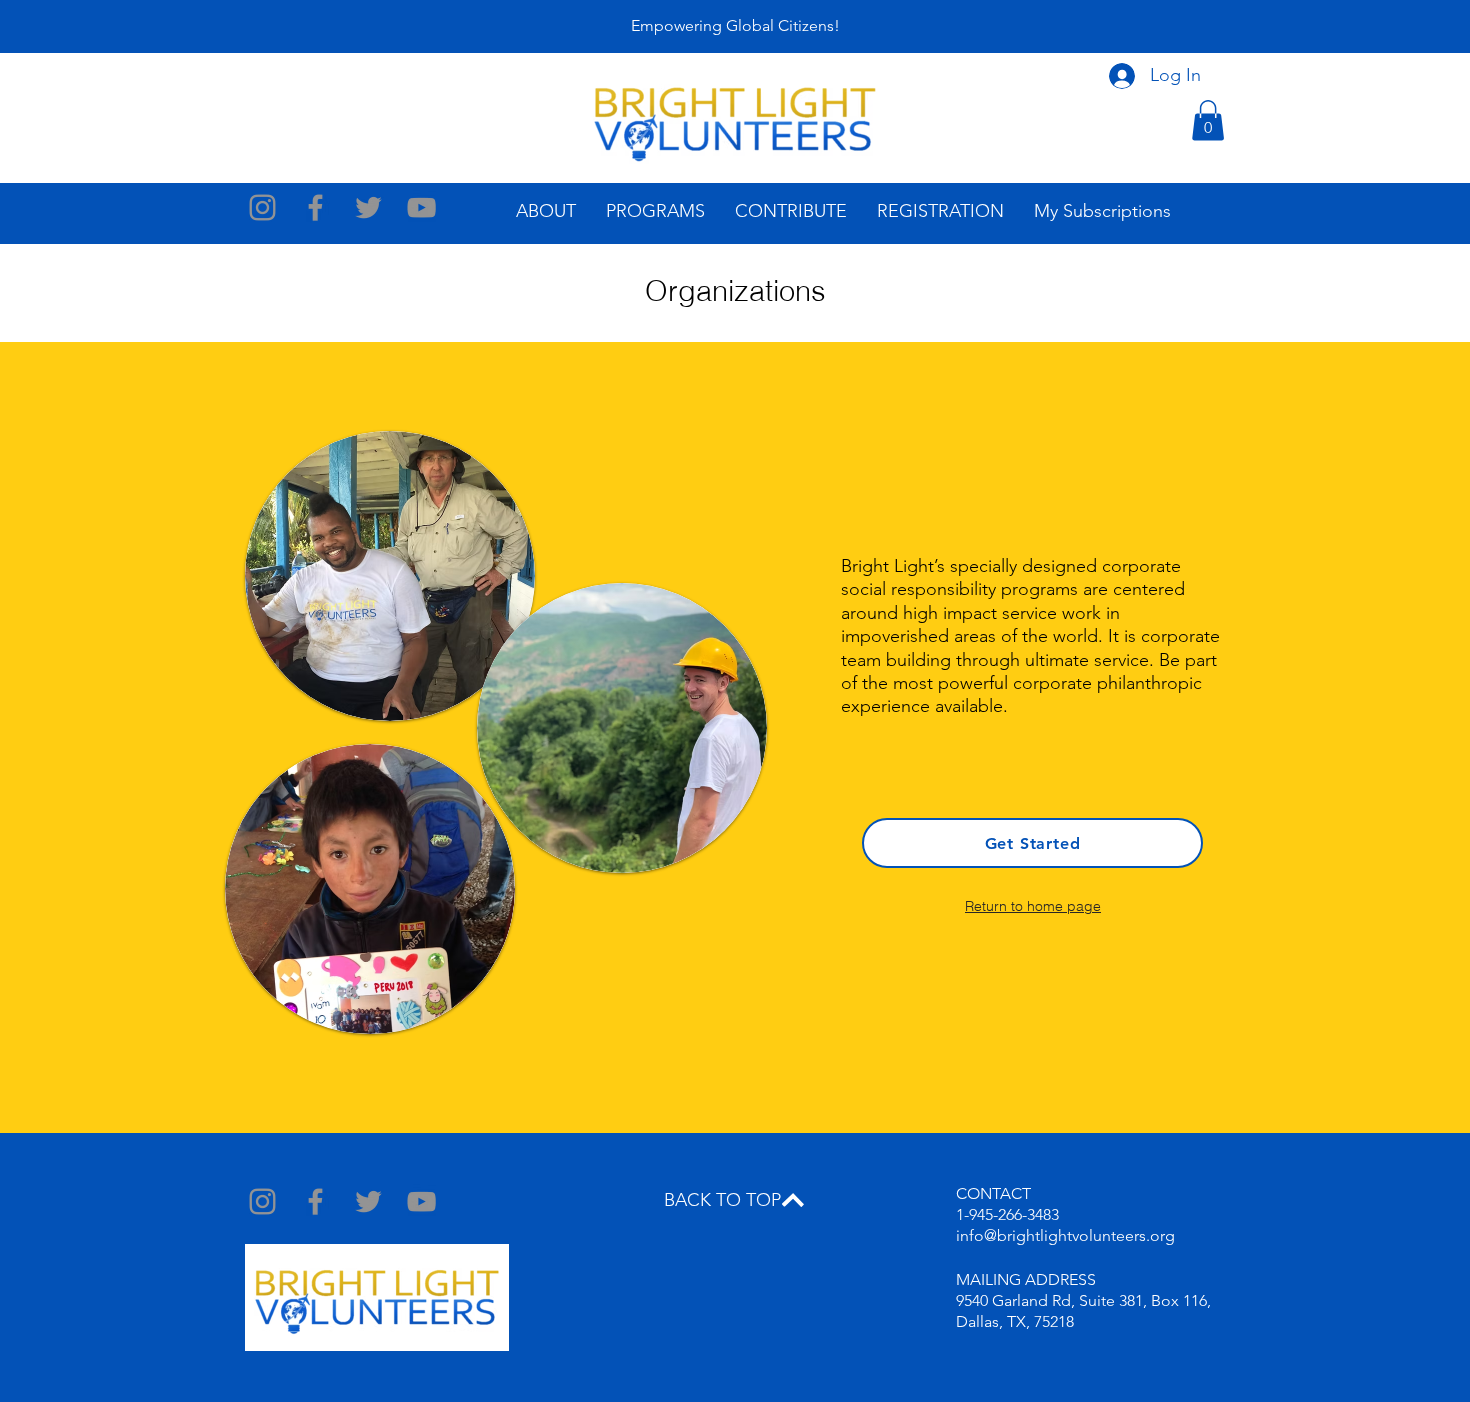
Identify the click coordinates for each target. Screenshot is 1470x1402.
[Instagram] (262, 207)
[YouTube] (421, 207)
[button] (1208, 120)
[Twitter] (368, 207)
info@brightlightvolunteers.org (1065, 1235)
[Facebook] (315, 207)
